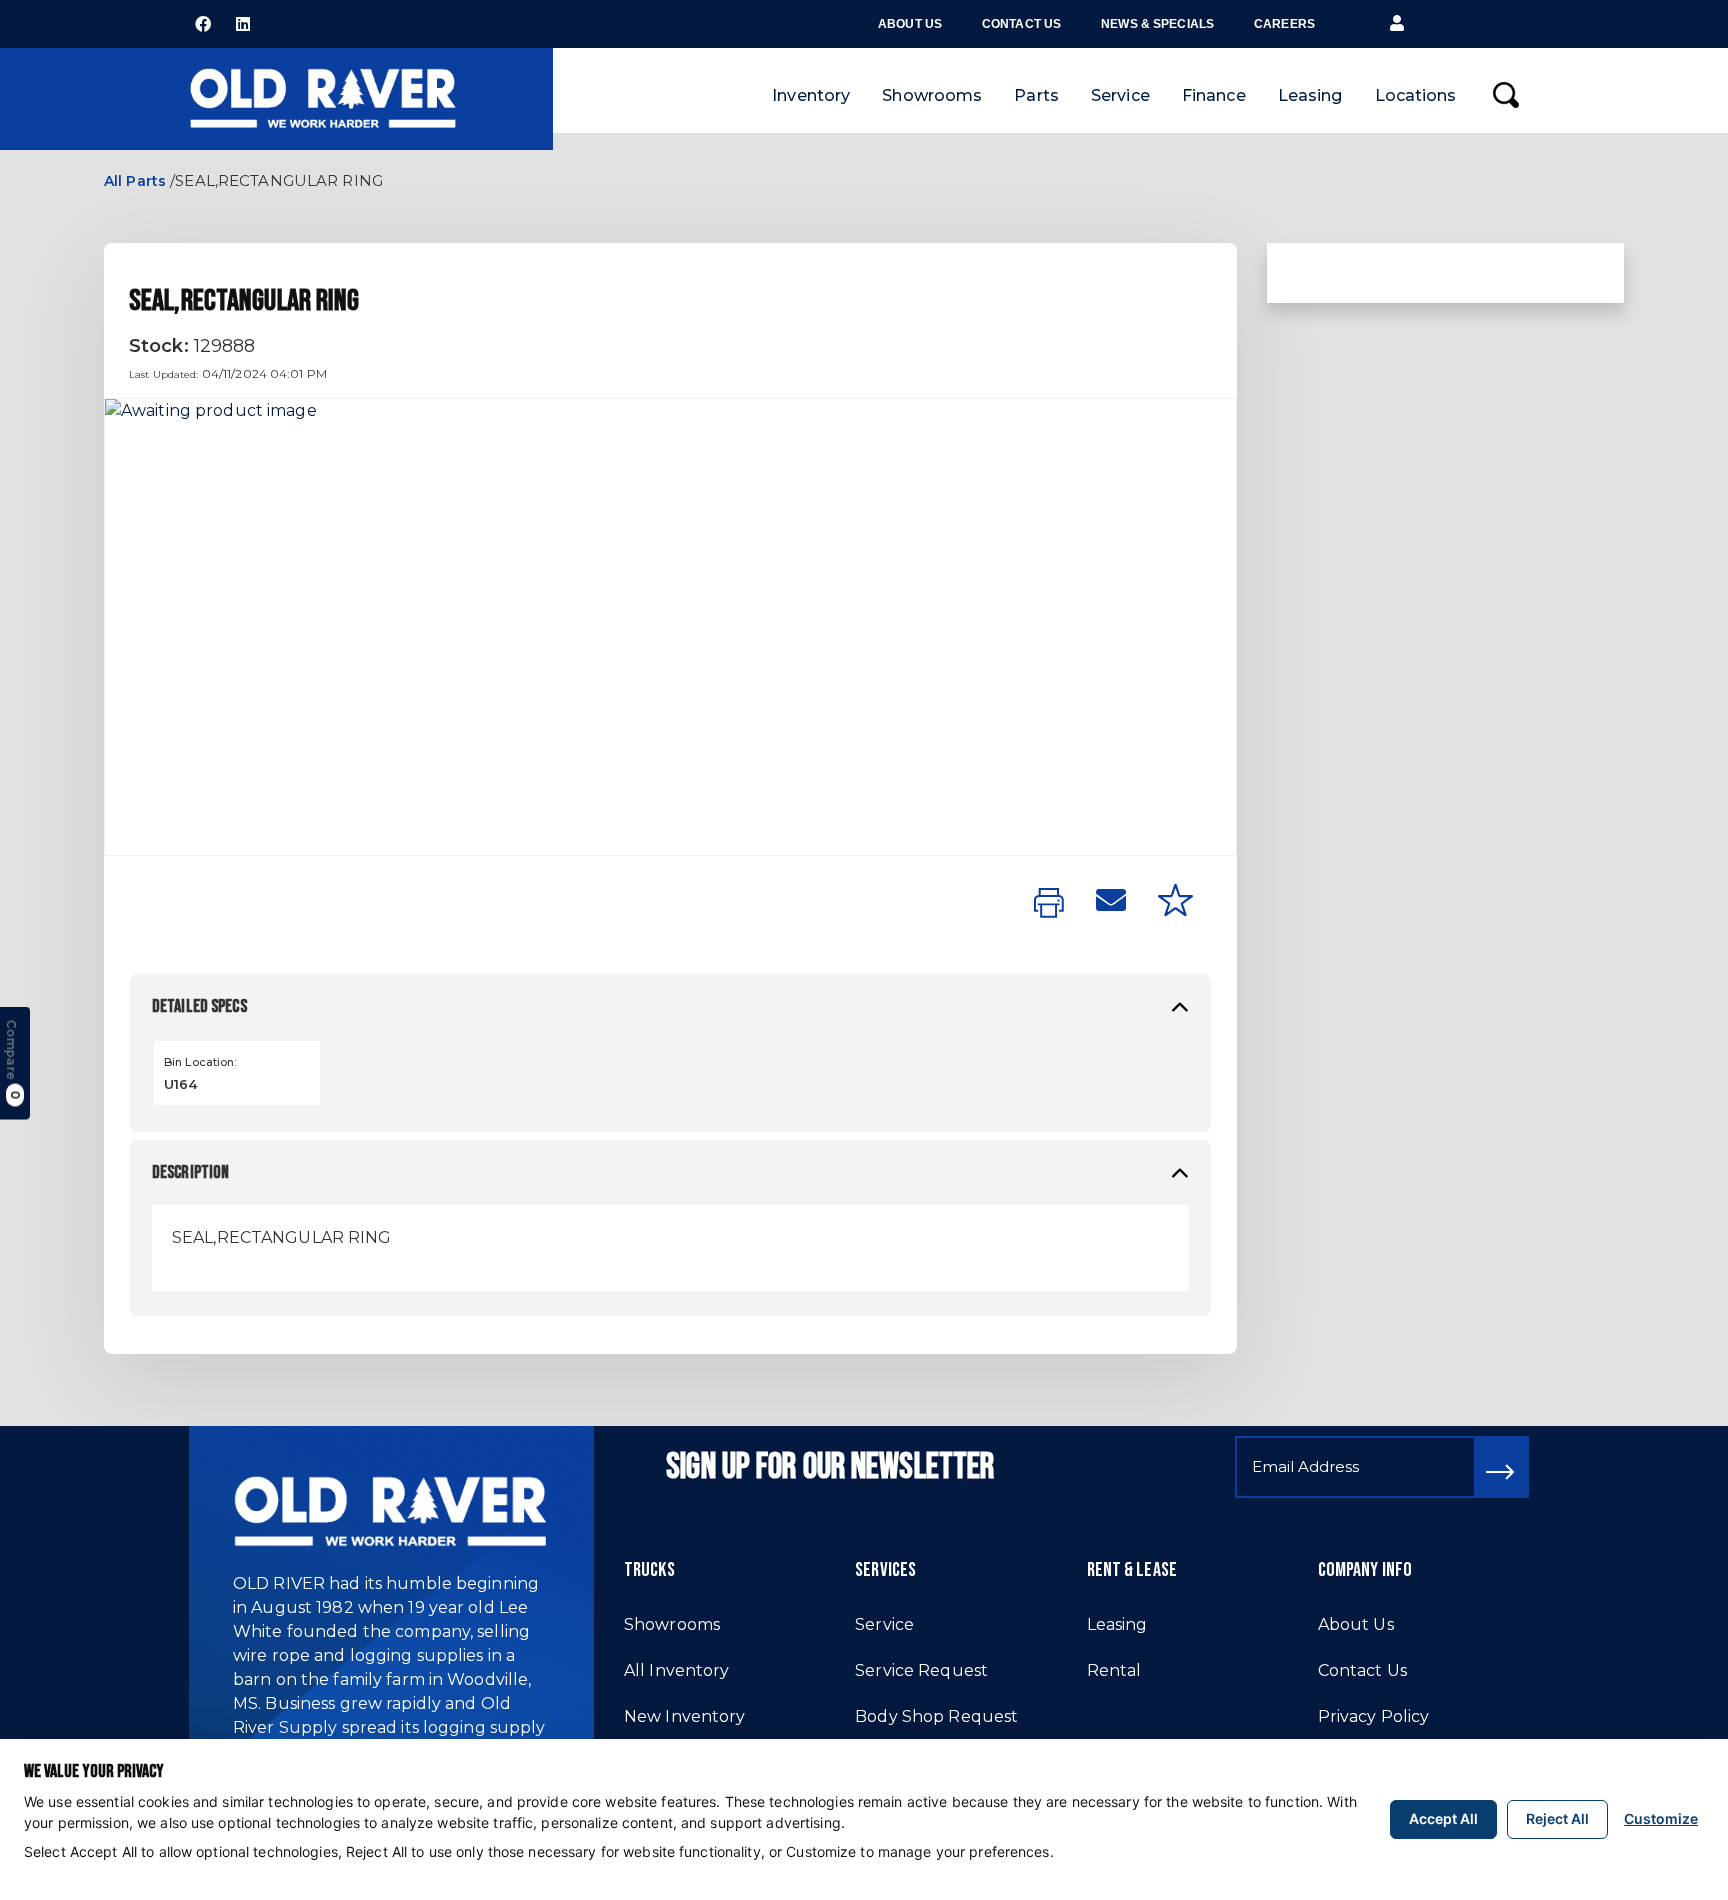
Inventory (811, 95)
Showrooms (932, 95)
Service (1120, 95)
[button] (1397, 24)
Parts (1036, 95)
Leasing (1310, 95)
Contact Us (1021, 24)
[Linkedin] (243, 24)
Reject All (1557, 1818)
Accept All (1443, 1818)
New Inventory (685, 1716)
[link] (1049, 904)
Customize (1661, 1818)
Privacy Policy (1374, 1716)
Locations (1416, 95)
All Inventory (677, 1670)
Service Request (921, 1670)
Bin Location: (200, 1062)
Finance (1214, 95)
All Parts (135, 181)
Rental (1114, 1670)
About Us (910, 24)
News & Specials (1157, 24)
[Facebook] (203, 24)
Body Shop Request (936, 1716)
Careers (1284, 24)
